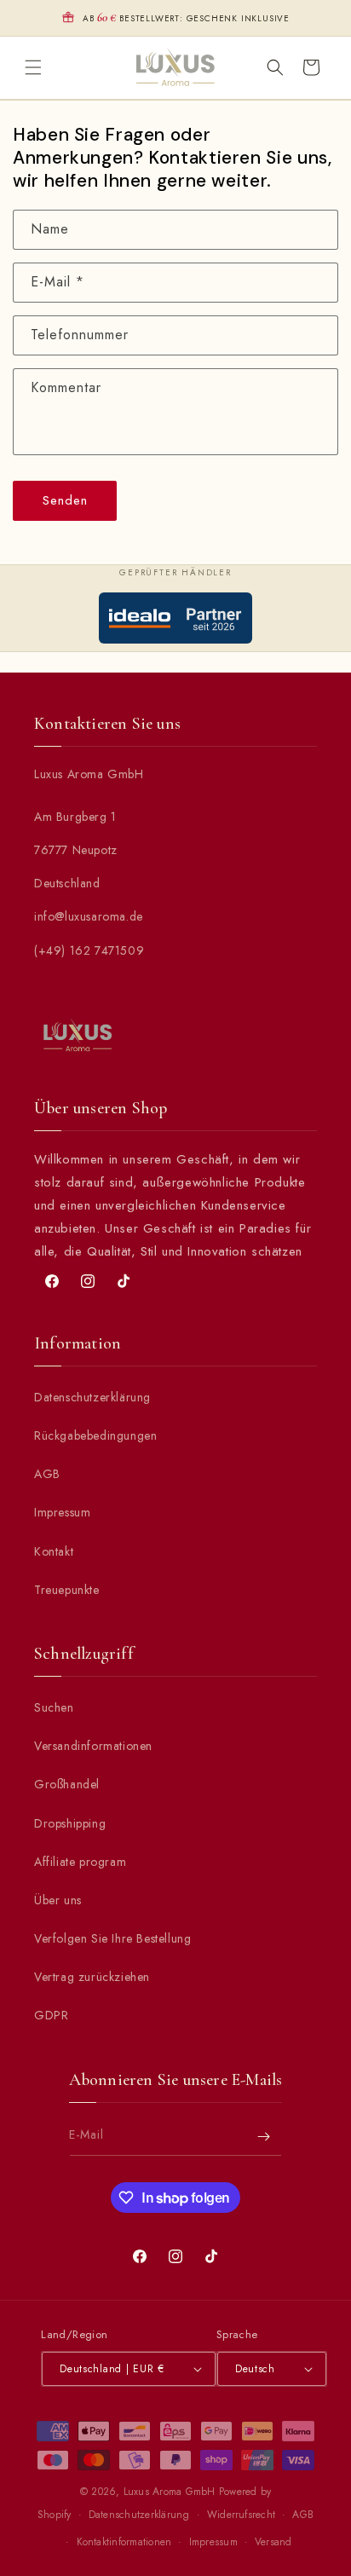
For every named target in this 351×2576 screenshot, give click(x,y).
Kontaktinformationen (124, 2542)
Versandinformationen (93, 1746)
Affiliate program (80, 1862)
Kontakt (54, 1551)
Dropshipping (70, 1823)
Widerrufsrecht (241, 2515)
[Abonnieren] (263, 2137)
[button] (33, 67)
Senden (65, 500)
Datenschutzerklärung (92, 1397)
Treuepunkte (67, 1590)
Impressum (62, 1512)
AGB (47, 1474)
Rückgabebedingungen (95, 1435)
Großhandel (67, 1784)
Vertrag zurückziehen (92, 1977)
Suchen (54, 1707)
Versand (273, 2542)
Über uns (58, 1900)
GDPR (51, 2015)
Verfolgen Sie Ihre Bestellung (112, 1938)
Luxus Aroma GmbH (170, 2492)
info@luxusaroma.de (89, 916)
